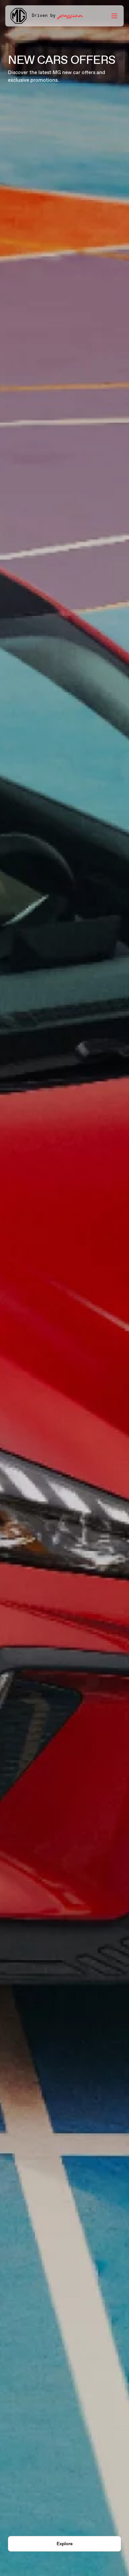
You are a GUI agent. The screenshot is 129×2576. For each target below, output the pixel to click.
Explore (65, 2544)
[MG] (19, 16)
